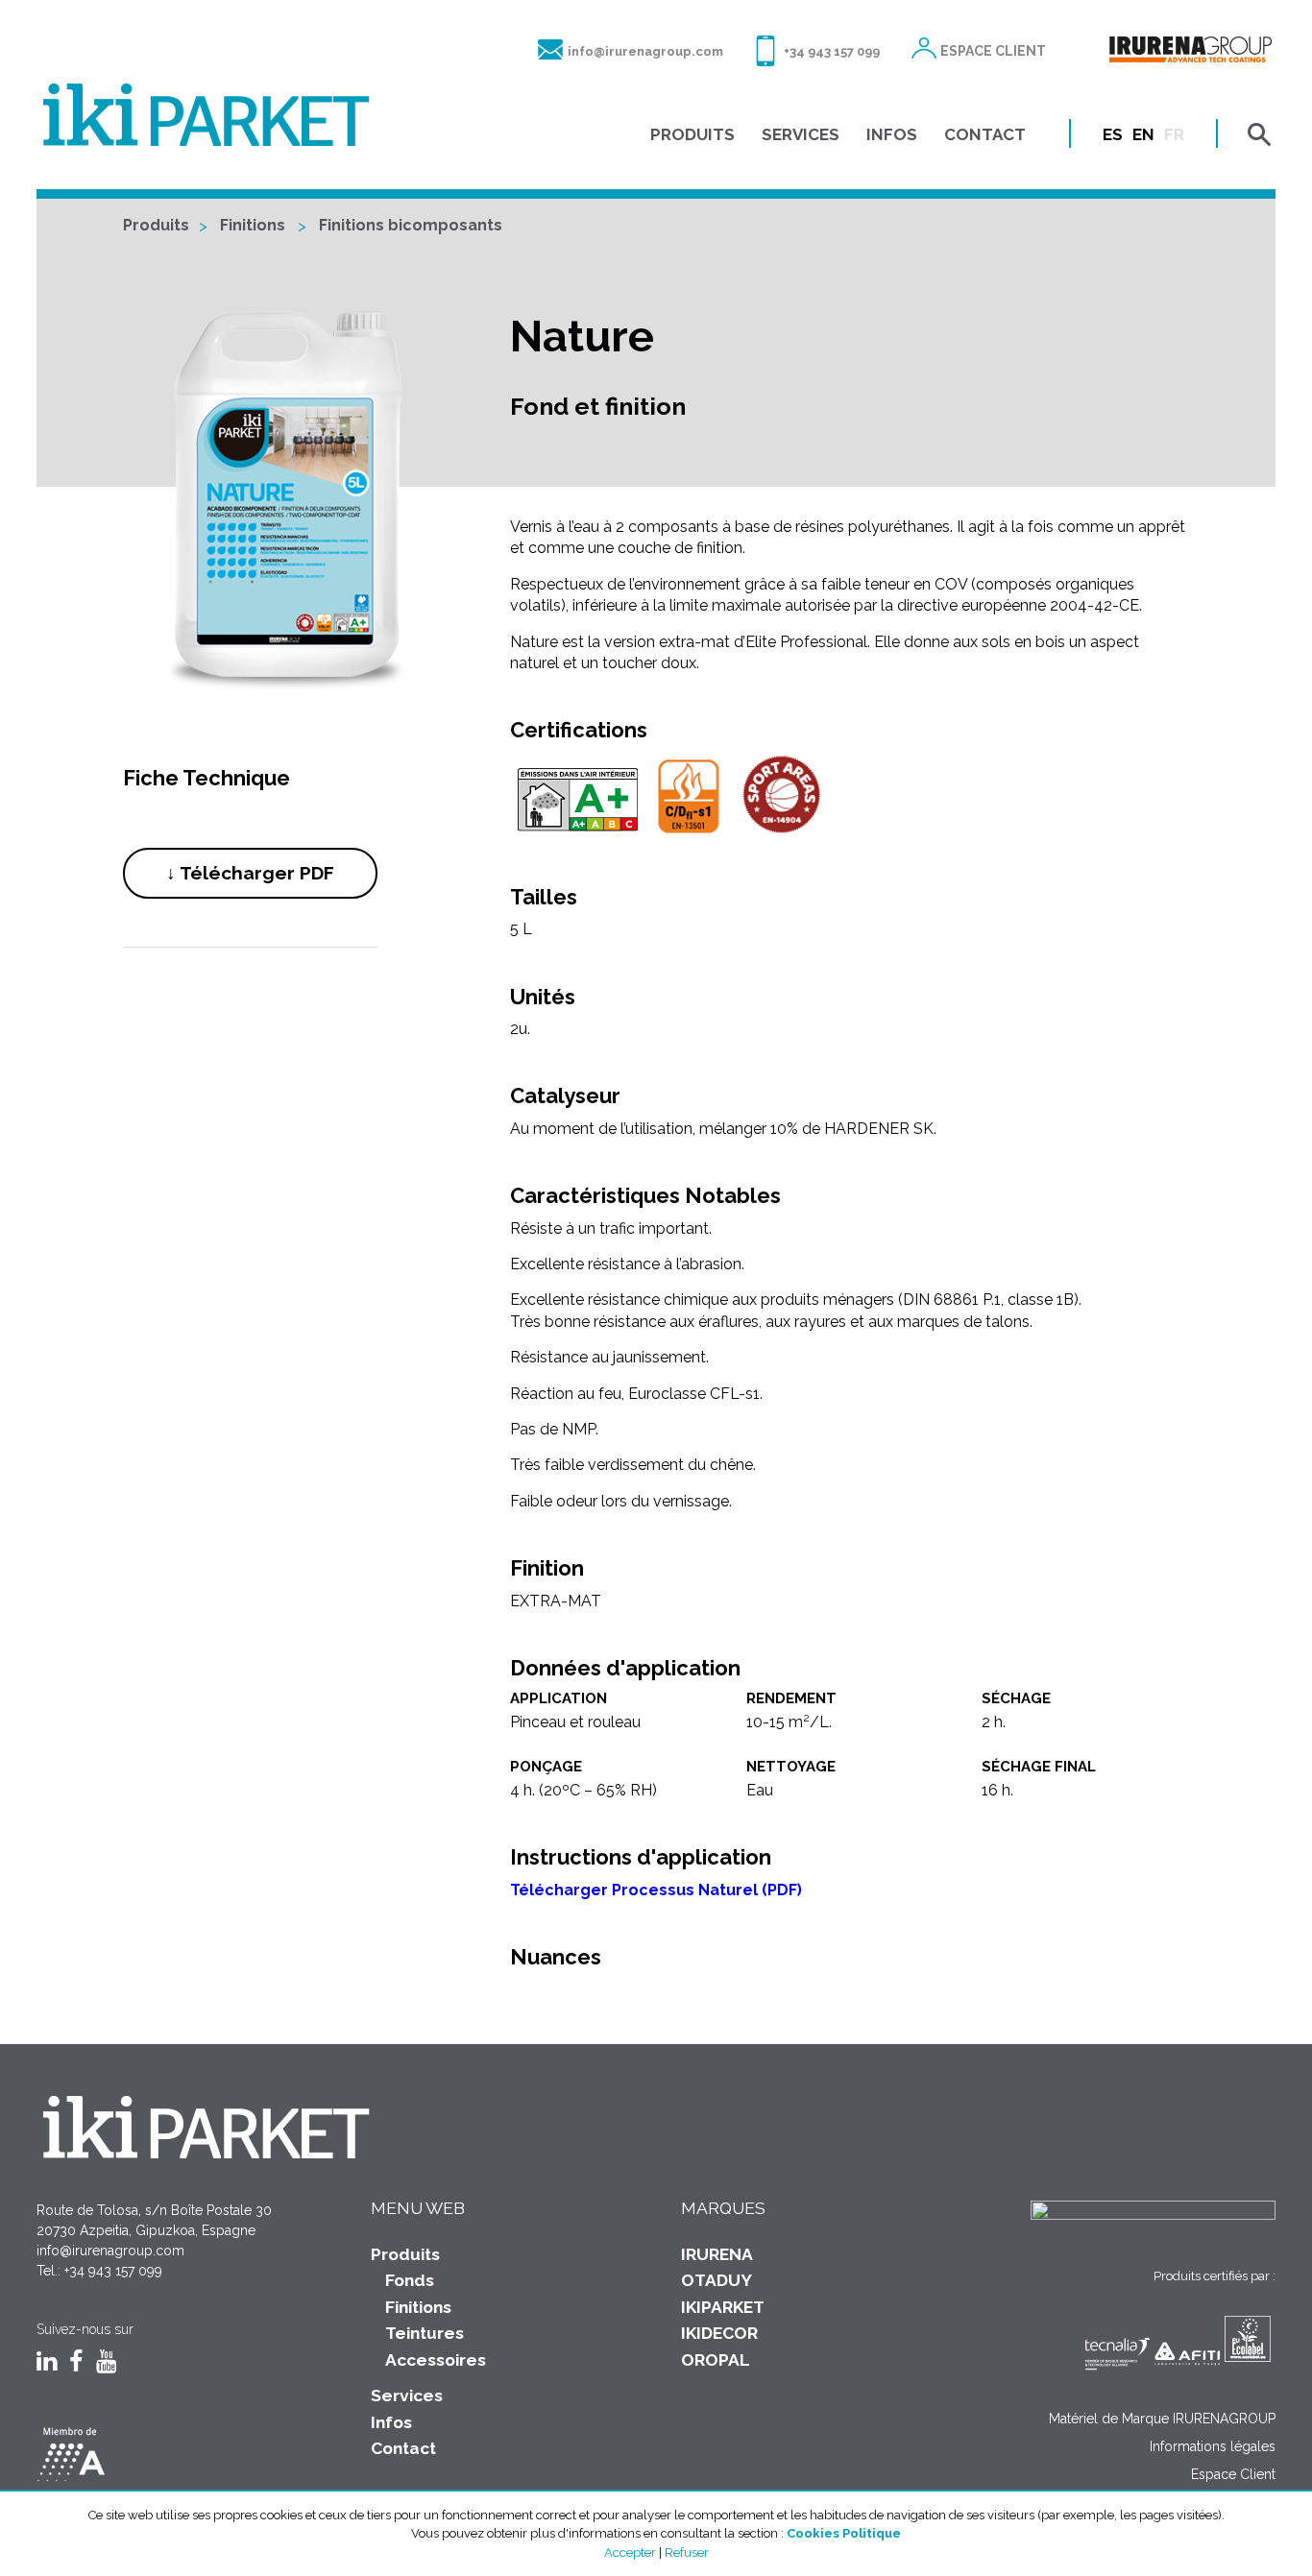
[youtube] (106, 2363)
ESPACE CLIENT (993, 51)
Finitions (253, 225)
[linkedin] (47, 2363)
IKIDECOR (719, 2333)
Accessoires (436, 2360)
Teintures (425, 2333)
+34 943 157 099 (832, 51)
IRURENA (717, 2254)
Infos (391, 2422)
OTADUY (717, 2280)
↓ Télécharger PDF (250, 873)
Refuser (687, 2552)
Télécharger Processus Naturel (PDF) (656, 1890)
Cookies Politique (844, 2533)
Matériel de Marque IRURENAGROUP (1162, 2419)
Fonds (410, 2280)
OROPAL (716, 2360)
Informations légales (1213, 2446)
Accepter (630, 2552)
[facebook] (76, 2363)
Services (407, 2395)
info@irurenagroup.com (645, 51)
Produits (156, 225)
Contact (403, 2448)
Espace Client (1233, 2474)
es (1113, 134)
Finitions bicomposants (411, 225)
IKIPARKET (723, 2307)
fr (1174, 134)
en (1143, 134)
